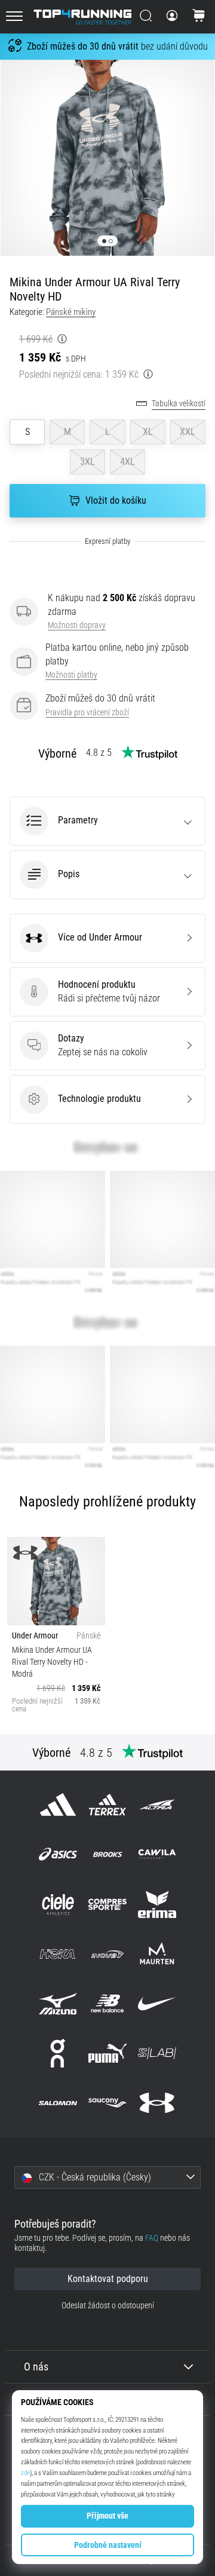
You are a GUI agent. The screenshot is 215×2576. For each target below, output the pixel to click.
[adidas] (58, 1805)
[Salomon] (58, 2103)
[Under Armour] (157, 2103)
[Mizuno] (58, 2003)
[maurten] (157, 1954)
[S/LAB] (157, 2053)
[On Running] (58, 2053)
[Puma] (107, 2053)
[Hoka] (58, 1954)
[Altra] (157, 1805)
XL (148, 432)
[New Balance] (107, 2003)
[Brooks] (107, 1854)
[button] (107, 821)
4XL (128, 462)
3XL (87, 462)
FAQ (152, 2238)
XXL (188, 432)
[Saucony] (107, 2103)
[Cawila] (157, 1854)
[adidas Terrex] (107, 1805)
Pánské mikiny (71, 312)
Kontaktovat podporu (108, 2279)
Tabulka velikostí (179, 404)
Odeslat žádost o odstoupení (108, 2306)
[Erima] (157, 1904)
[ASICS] (58, 1854)
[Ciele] (58, 1904)
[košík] (199, 17)
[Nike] (157, 2003)
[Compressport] (107, 1904)
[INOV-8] (107, 1954)
